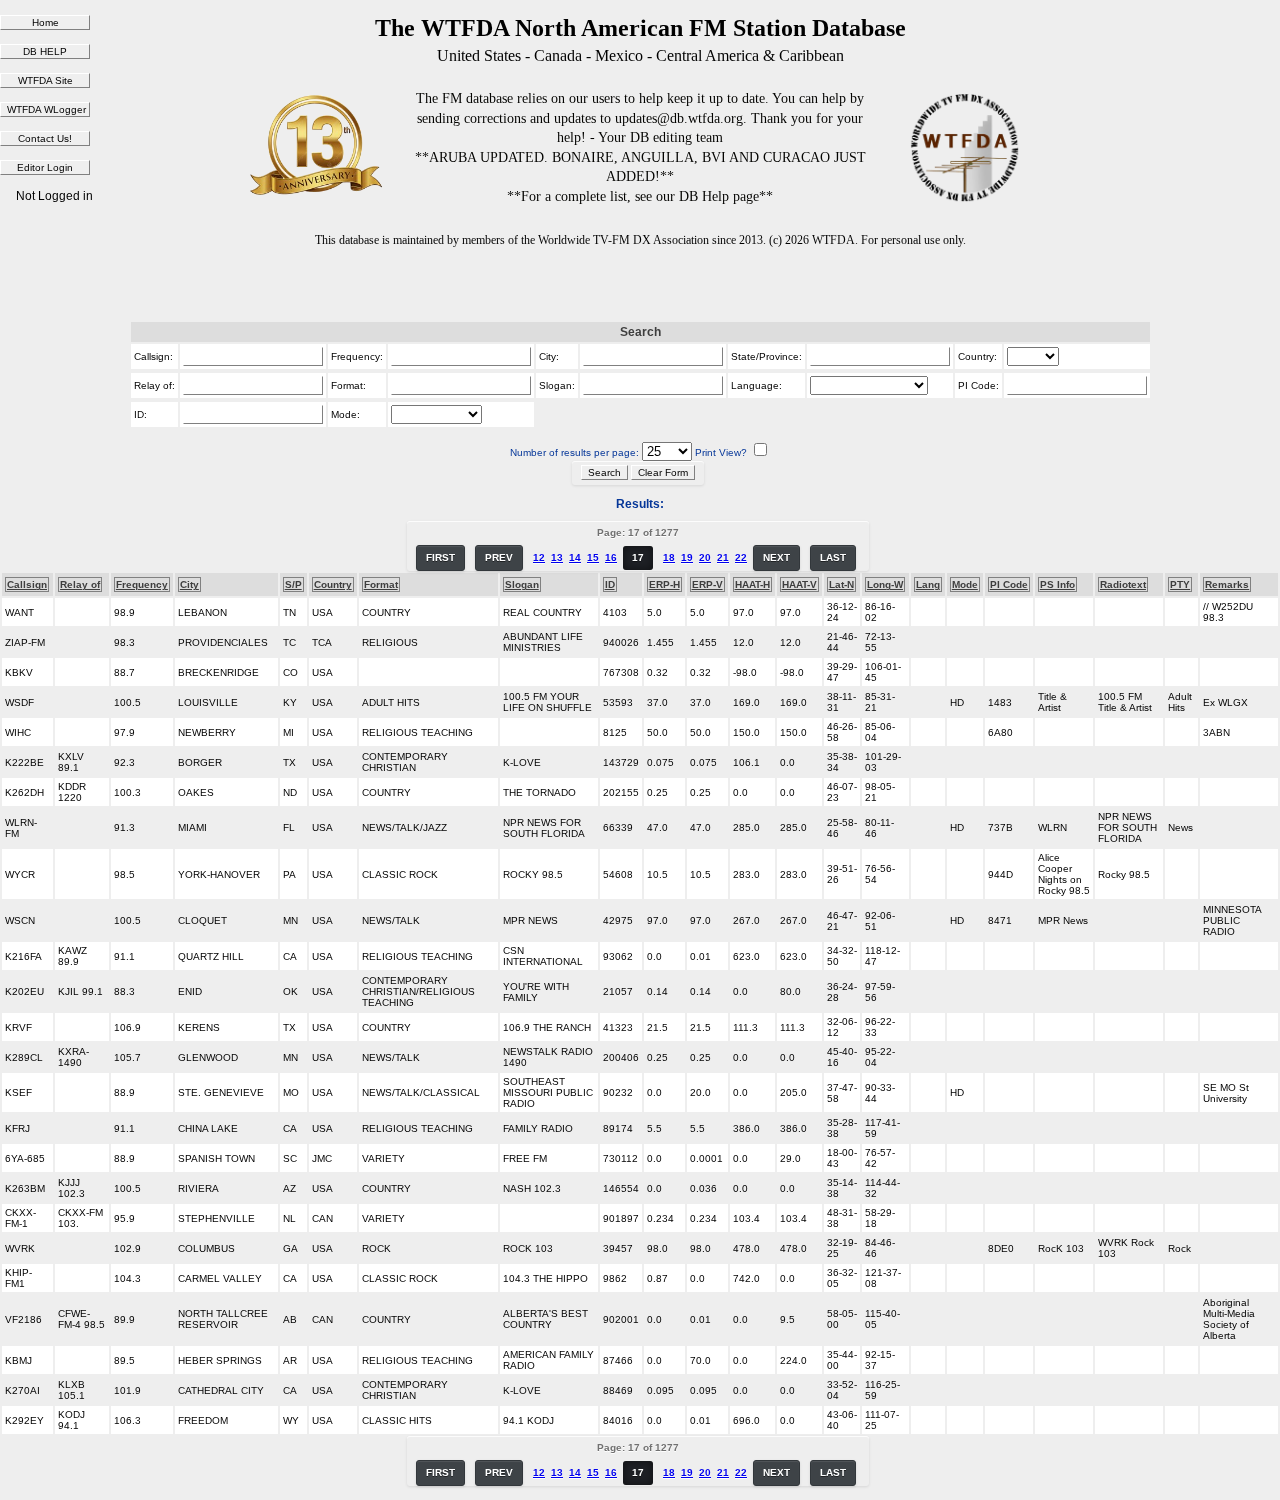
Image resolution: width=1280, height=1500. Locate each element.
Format (381, 584)
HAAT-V (799, 584)
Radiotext (1123, 584)
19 (687, 557)
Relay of (80, 584)
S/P (293, 584)
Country (333, 584)
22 (741, 557)
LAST (833, 557)
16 (611, 557)
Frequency (142, 584)
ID (610, 584)
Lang (928, 584)
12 (539, 557)
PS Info (1057, 584)
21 (723, 557)
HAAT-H (752, 584)
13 (557, 557)
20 (705, 557)
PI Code (1009, 584)
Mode (965, 584)
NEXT (776, 557)
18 (669, 557)
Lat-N (841, 584)
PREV (499, 557)
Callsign (27, 584)
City (189, 584)
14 (575, 557)
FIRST (440, 557)
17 (638, 557)
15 (593, 557)
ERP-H (664, 584)
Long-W (885, 584)
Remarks (1227, 584)
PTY (1180, 584)
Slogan (522, 584)
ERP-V (707, 584)
